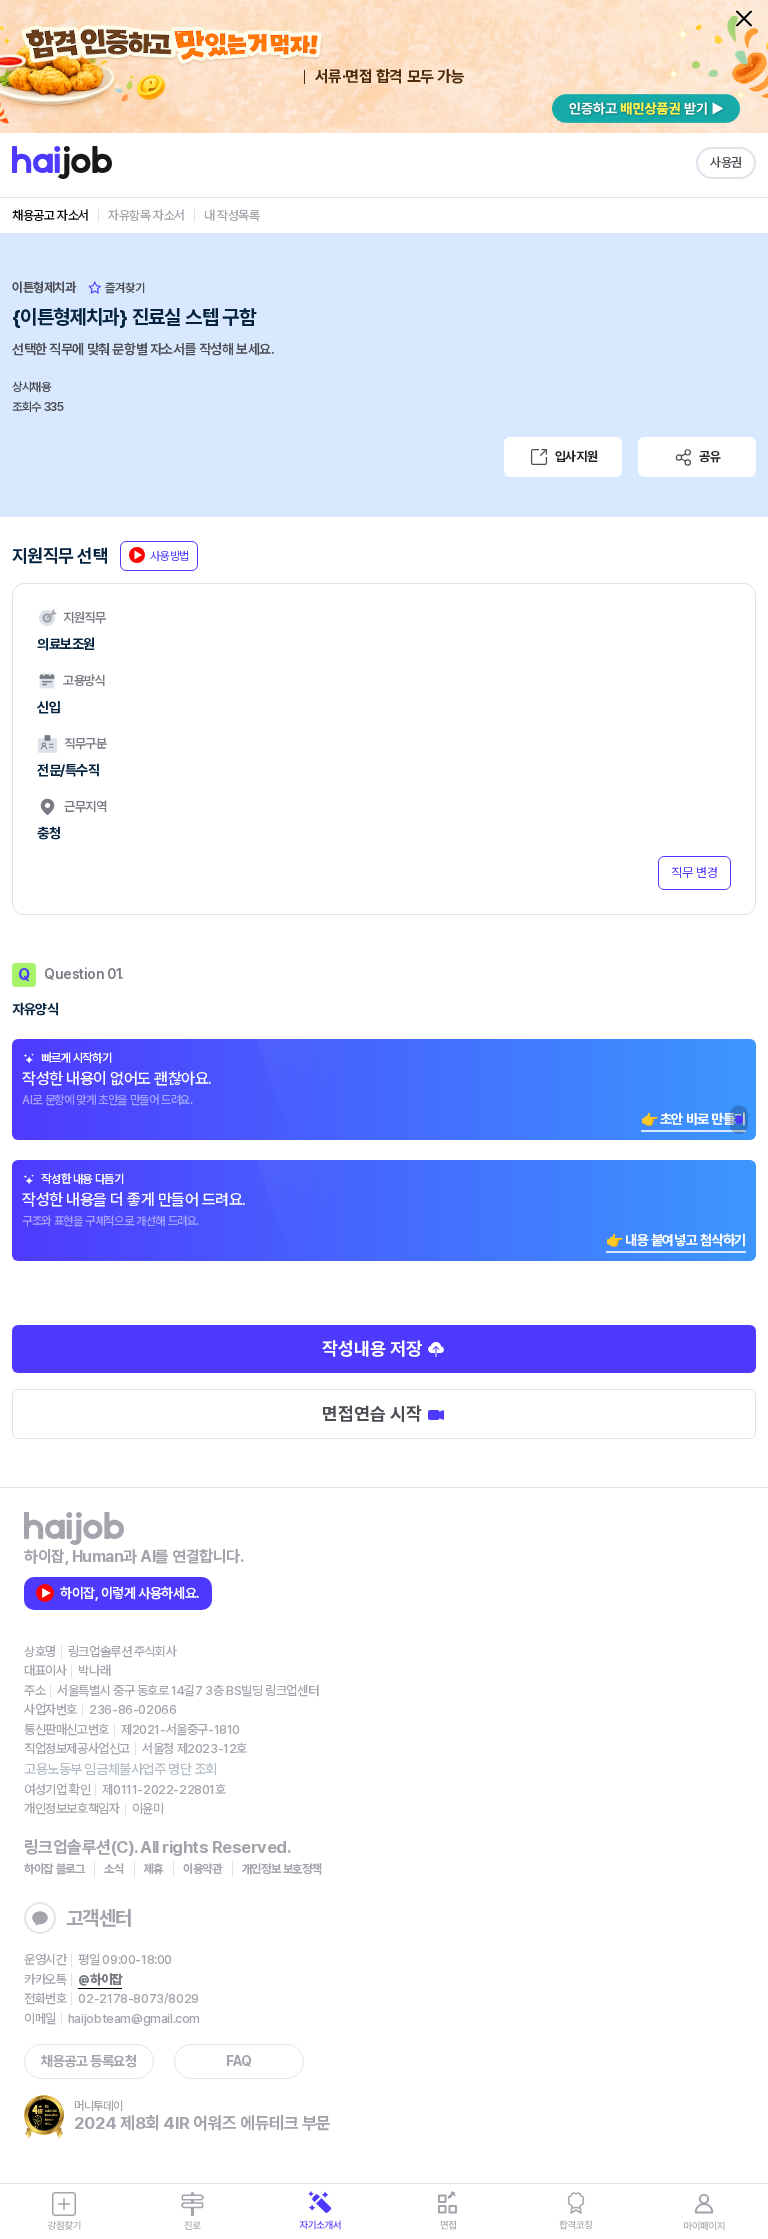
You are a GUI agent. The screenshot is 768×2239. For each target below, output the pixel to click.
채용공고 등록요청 (88, 2061)
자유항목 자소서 (146, 215)
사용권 (726, 162)
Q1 (739, 1120)
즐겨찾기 (123, 288)
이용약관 (202, 1869)
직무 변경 (694, 872)
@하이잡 (99, 1979)
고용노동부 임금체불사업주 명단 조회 (120, 1769)
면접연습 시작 (374, 1413)
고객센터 (99, 1918)
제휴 (153, 1869)
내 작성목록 (232, 215)
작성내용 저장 (374, 1348)
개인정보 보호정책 (282, 1869)
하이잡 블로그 (54, 1869)
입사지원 (576, 456)
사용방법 (169, 556)
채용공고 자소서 (50, 215)
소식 (113, 1869)
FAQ (239, 2061)
